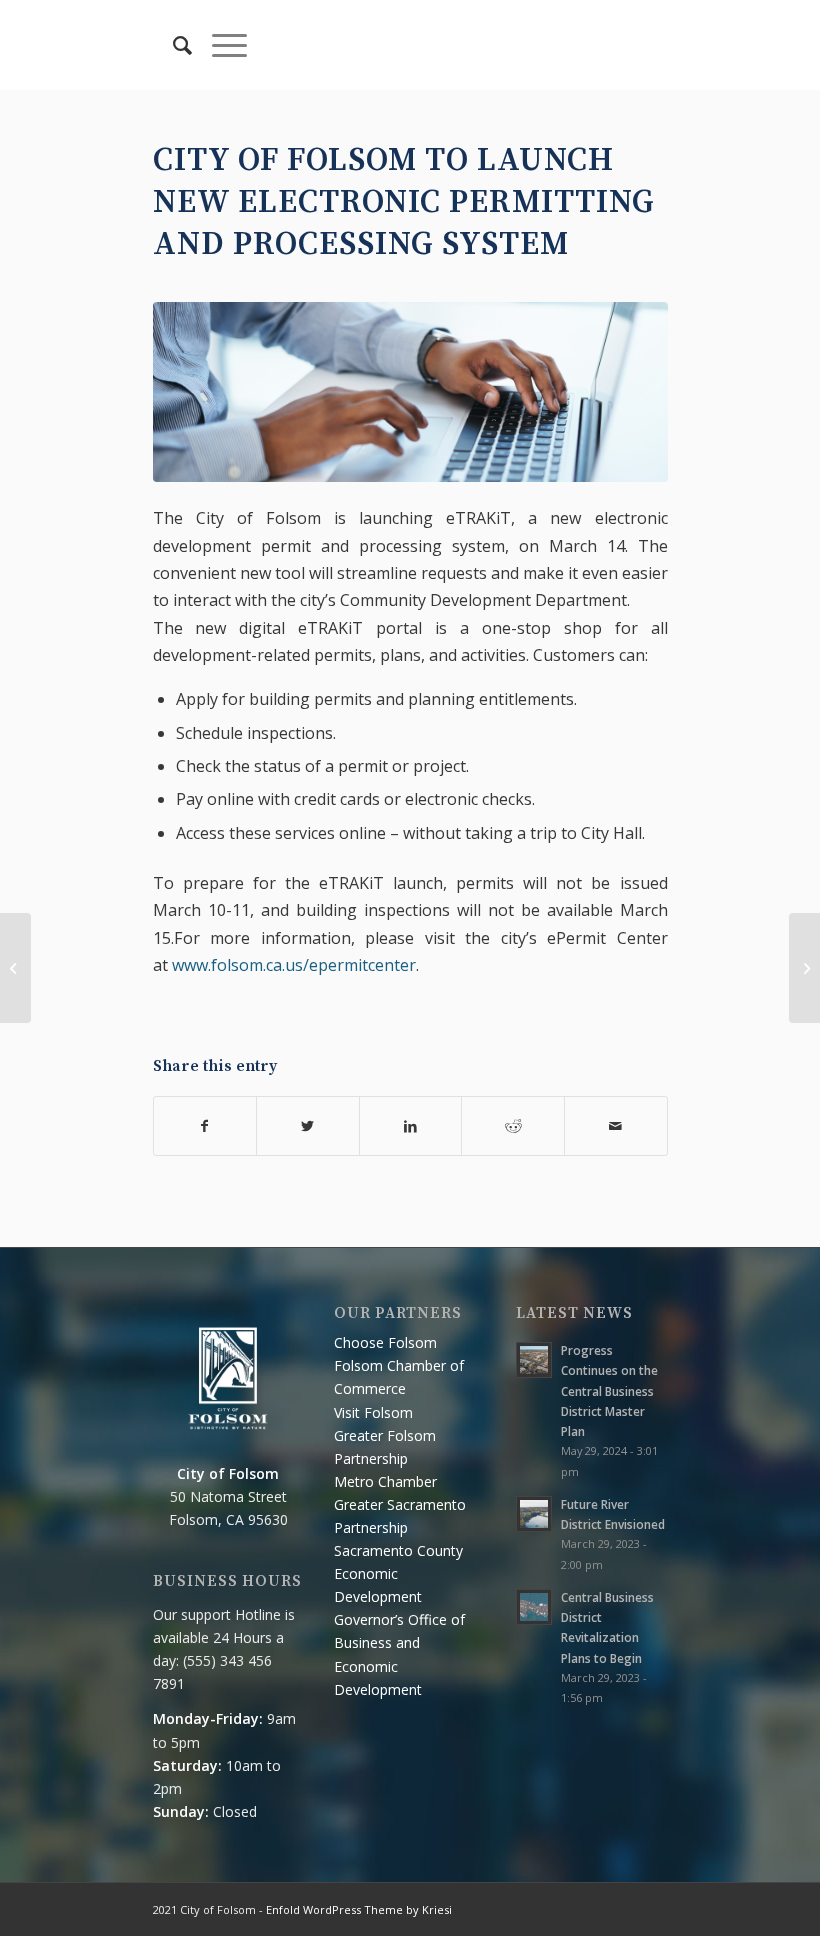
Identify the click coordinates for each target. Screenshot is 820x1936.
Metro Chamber (385, 1481)
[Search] (172, 45)
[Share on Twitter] (308, 1126)
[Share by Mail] (616, 1126)
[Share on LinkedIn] (411, 1126)
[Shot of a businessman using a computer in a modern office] (410, 392)
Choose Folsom (385, 1342)
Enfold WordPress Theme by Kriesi (359, 1909)
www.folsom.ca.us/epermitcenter (294, 965)
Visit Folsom (373, 1412)
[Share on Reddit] (513, 1126)
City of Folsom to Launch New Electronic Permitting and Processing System (404, 202)
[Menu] (219, 45)
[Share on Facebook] (205, 1126)
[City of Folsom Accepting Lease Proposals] (15, 968)
